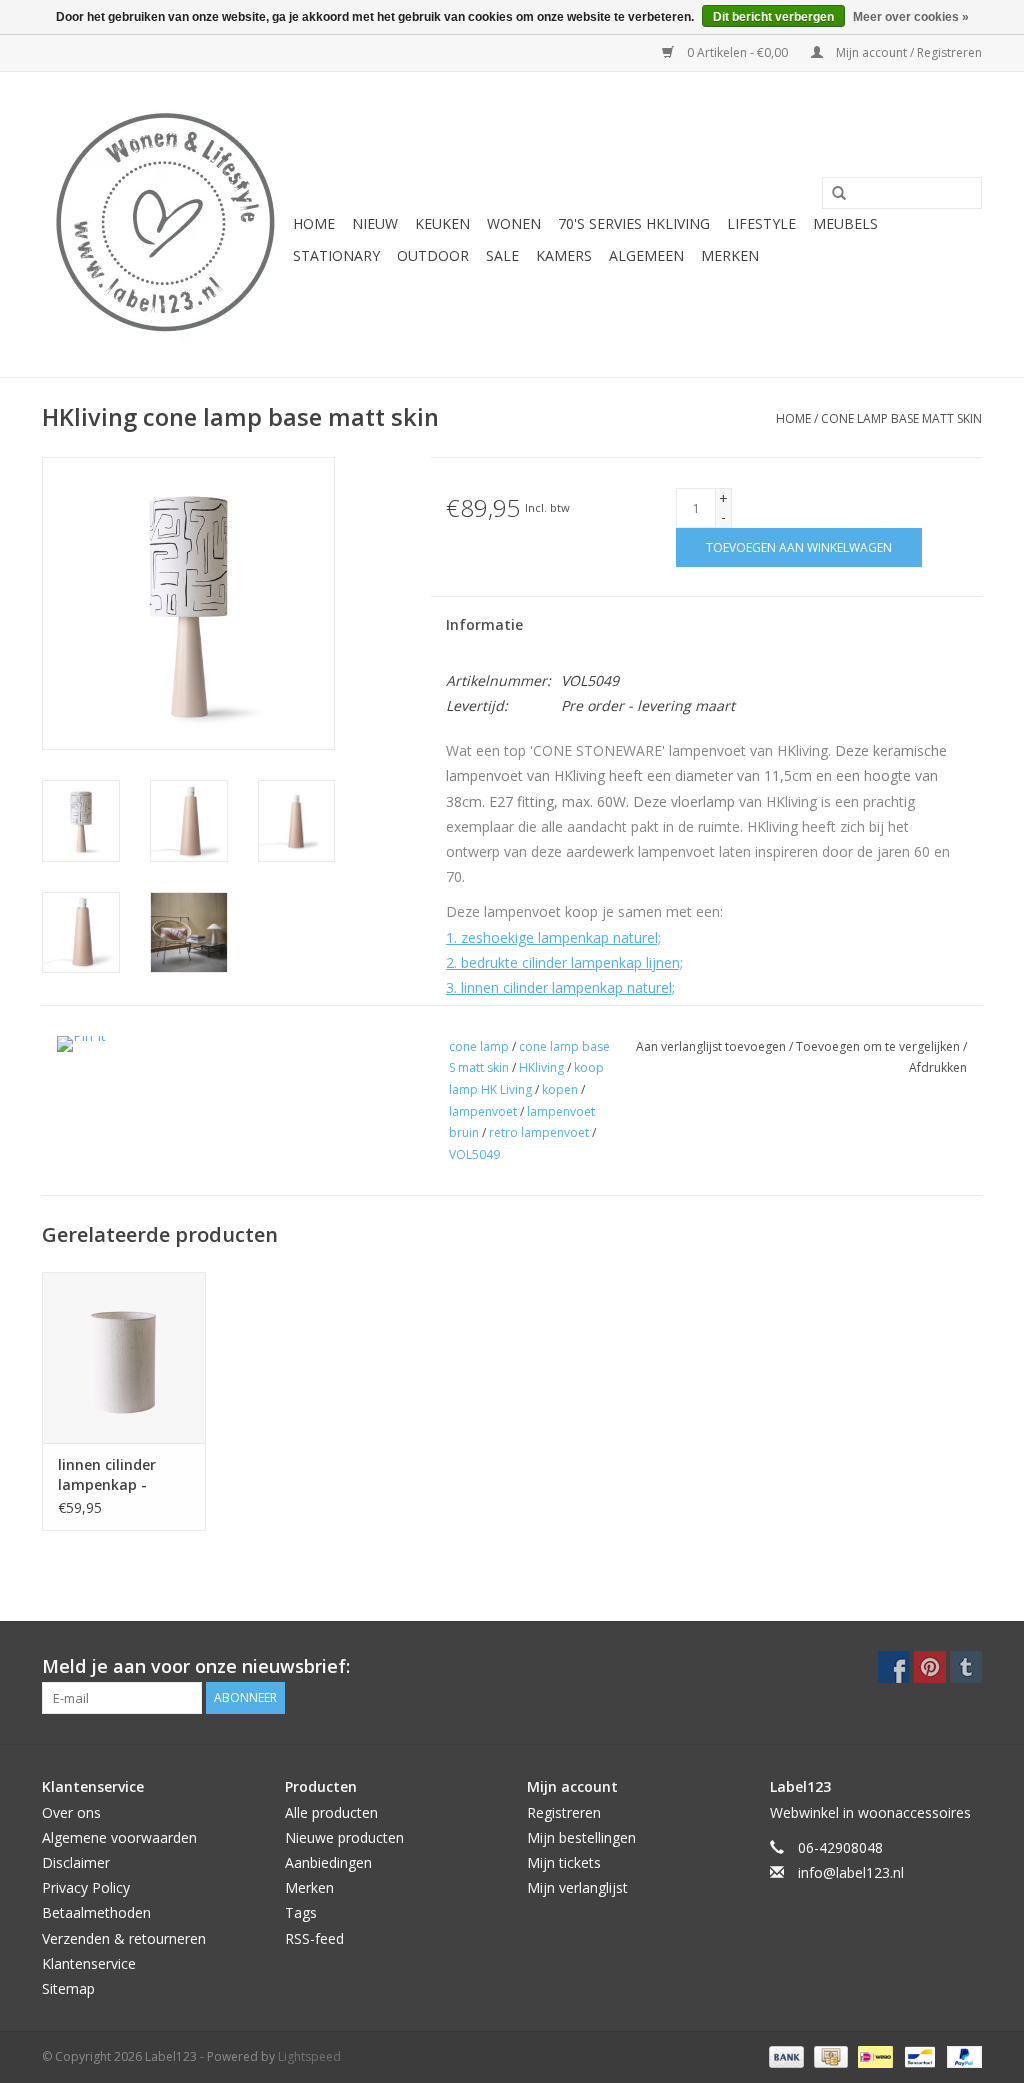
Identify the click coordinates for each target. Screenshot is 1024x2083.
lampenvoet (483, 1111)
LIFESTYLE (761, 223)
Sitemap (68, 1988)
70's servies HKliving (634, 223)
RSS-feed (314, 1938)
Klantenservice (89, 1963)
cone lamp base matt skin (901, 418)
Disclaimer (76, 1862)
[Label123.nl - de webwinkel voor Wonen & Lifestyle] (164, 224)
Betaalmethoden (96, 1912)
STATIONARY (336, 255)
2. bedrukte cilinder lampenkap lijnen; (564, 962)
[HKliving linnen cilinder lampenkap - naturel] (124, 1358)
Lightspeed (309, 2056)
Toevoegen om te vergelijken (879, 1046)
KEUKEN (442, 223)
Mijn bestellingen (581, 1837)
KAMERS (564, 255)
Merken (730, 255)
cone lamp (479, 1046)
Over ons (71, 1812)
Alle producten (331, 1812)
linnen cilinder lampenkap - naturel (107, 1475)
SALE (502, 255)
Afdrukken (938, 1067)
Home (314, 223)
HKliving (541, 1067)
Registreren (564, 1812)
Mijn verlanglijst (577, 1887)
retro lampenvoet (539, 1132)
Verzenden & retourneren (124, 1938)
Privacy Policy (86, 1887)
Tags (301, 1912)
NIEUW (375, 223)
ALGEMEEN (646, 255)
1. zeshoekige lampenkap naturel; (553, 937)
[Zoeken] (832, 194)
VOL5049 (474, 1154)
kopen (560, 1089)
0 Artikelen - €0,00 (737, 52)
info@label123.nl (851, 1872)
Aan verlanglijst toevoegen (712, 1046)
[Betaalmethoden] (784, 2055)
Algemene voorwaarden (119, 1837)
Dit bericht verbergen (773, 17)
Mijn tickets (564, 1862)
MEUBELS (845, 223)
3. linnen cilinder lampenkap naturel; (560, 987)
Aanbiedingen (328, 1862)
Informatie (484, 624)
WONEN (514, 223)
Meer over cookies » (911, 17)
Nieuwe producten (344, 1837)
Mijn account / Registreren (907, 52)
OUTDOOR (433, 255)
